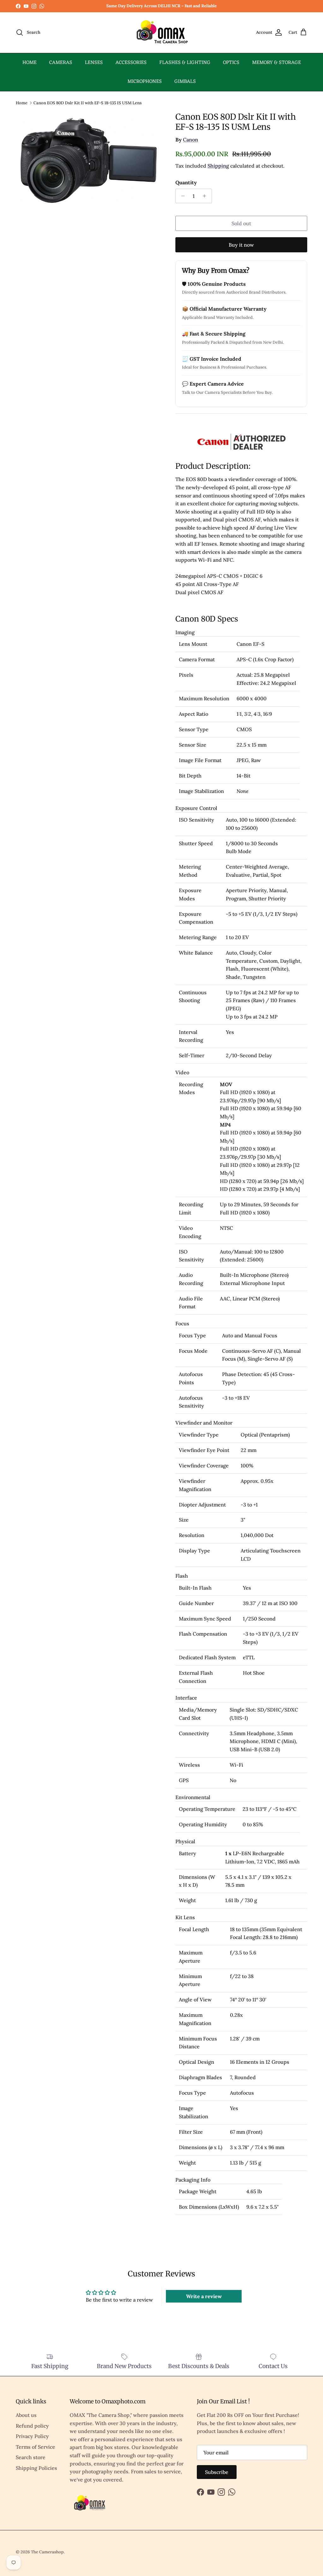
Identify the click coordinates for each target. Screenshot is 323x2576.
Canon (191, 140)
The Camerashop (47, 2552)
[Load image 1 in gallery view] (89, 160)
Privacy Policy (32, 2436)
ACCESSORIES (131, 63)
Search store (31, 2457)
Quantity (186, 182)
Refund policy (32, 2426)
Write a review (204, 2296)
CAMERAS (61, 63)
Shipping (218, 166)
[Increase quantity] (206, 196)
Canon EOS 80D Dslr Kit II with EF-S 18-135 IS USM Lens (88, 103)
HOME (29, 63)
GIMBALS (185, 82)
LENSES (94, 63)
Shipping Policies (36, 2468)
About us (26, 2415)
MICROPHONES (145, 82)
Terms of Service (35, 2447)
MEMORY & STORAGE (276, 63)
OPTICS (231, 63)
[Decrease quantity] (181, 196)
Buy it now (241, 245)
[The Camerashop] (161, 33)
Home (22, 103)
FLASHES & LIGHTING (185, 63)
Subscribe (217, 2472)
